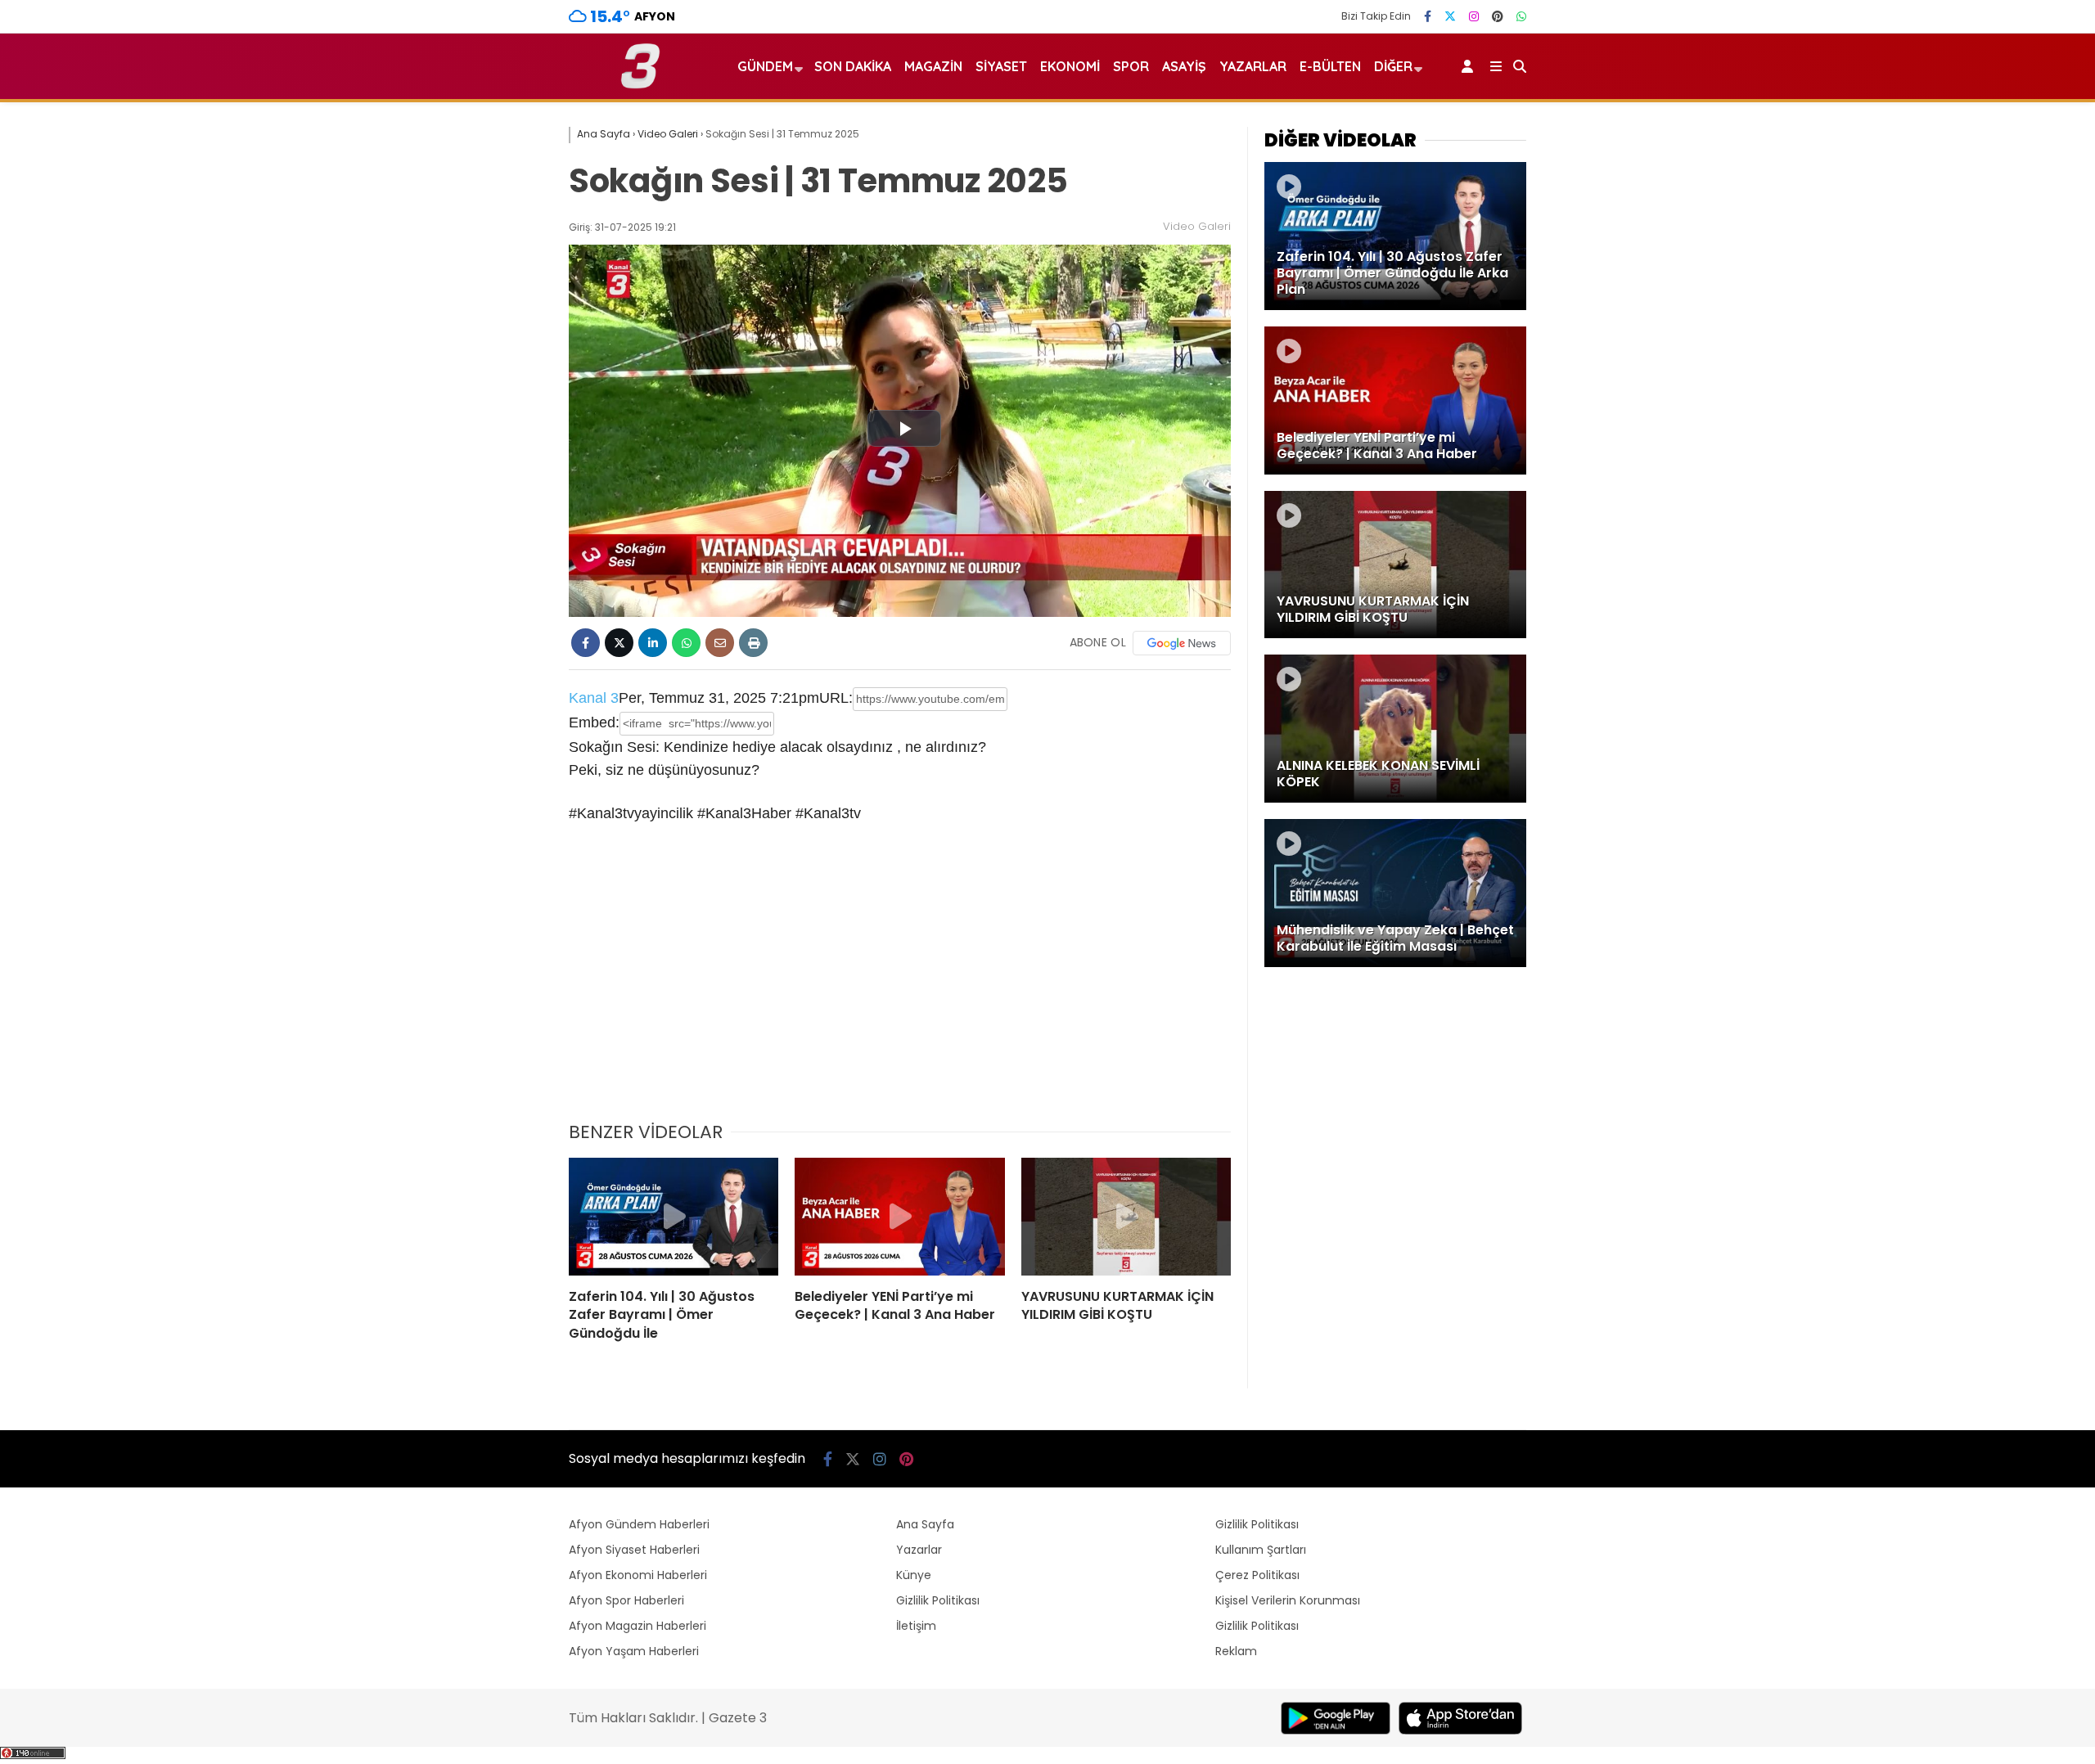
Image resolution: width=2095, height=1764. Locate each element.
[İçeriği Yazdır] (753, 643)
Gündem (765, 66)
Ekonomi (1070, 66)
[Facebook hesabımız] (1428, 16)
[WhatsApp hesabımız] (1521, 16)
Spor (1131, 66)
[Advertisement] (900, 983)
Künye (914, 1575)
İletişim (916, 1626)
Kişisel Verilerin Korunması (1288, 1600)
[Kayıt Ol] (1470, 66)
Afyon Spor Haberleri (626, 1600)
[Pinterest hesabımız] (1498, 16)
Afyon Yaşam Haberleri (634, 1651)
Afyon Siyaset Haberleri (634, 1550)
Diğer (1393, 66)
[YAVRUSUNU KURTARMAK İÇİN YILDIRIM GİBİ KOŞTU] (1126, 1217)
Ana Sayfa (925, 1524)
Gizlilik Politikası (938, 1600)
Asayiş (1184, 66)
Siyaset (1001, 66)
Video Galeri (1197, 226)
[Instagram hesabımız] (1474, 16)
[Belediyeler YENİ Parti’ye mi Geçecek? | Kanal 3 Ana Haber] (899, 1217)
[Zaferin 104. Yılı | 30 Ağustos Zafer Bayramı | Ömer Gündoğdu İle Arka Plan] (674, 1217)
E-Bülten (1330, 66)
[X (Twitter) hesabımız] (1450, 16)
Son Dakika (853, 66)
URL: (836, 698)
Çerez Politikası (1257, 1575)
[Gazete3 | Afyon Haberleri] (640, 85)
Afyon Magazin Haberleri (638, 1626)
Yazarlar (1253, 66)
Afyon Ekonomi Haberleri (638, 1575)
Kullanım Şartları (1261, 1550)
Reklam (1236, 1651)
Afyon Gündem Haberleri (639, 1524)
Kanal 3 (594, 698)
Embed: (594, 722)
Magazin (933, 66)
